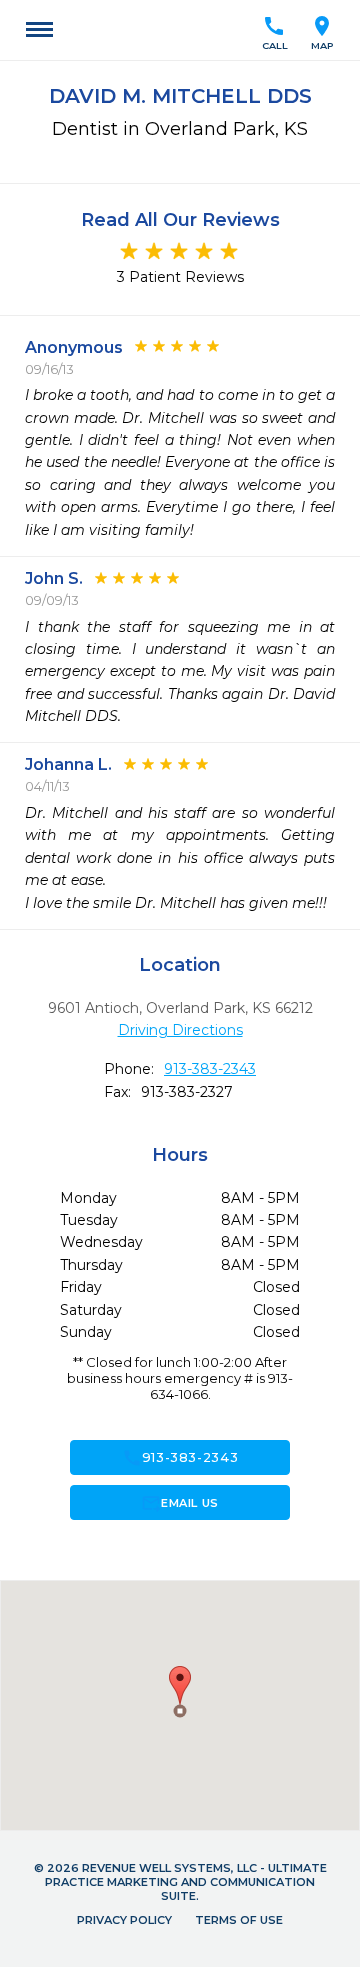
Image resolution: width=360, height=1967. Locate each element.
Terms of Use (239, 1920)
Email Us (179, 1503)
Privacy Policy (124, 1920)
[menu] (39, 30)
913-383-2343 (210, 1069)
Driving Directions (180, 1030)
